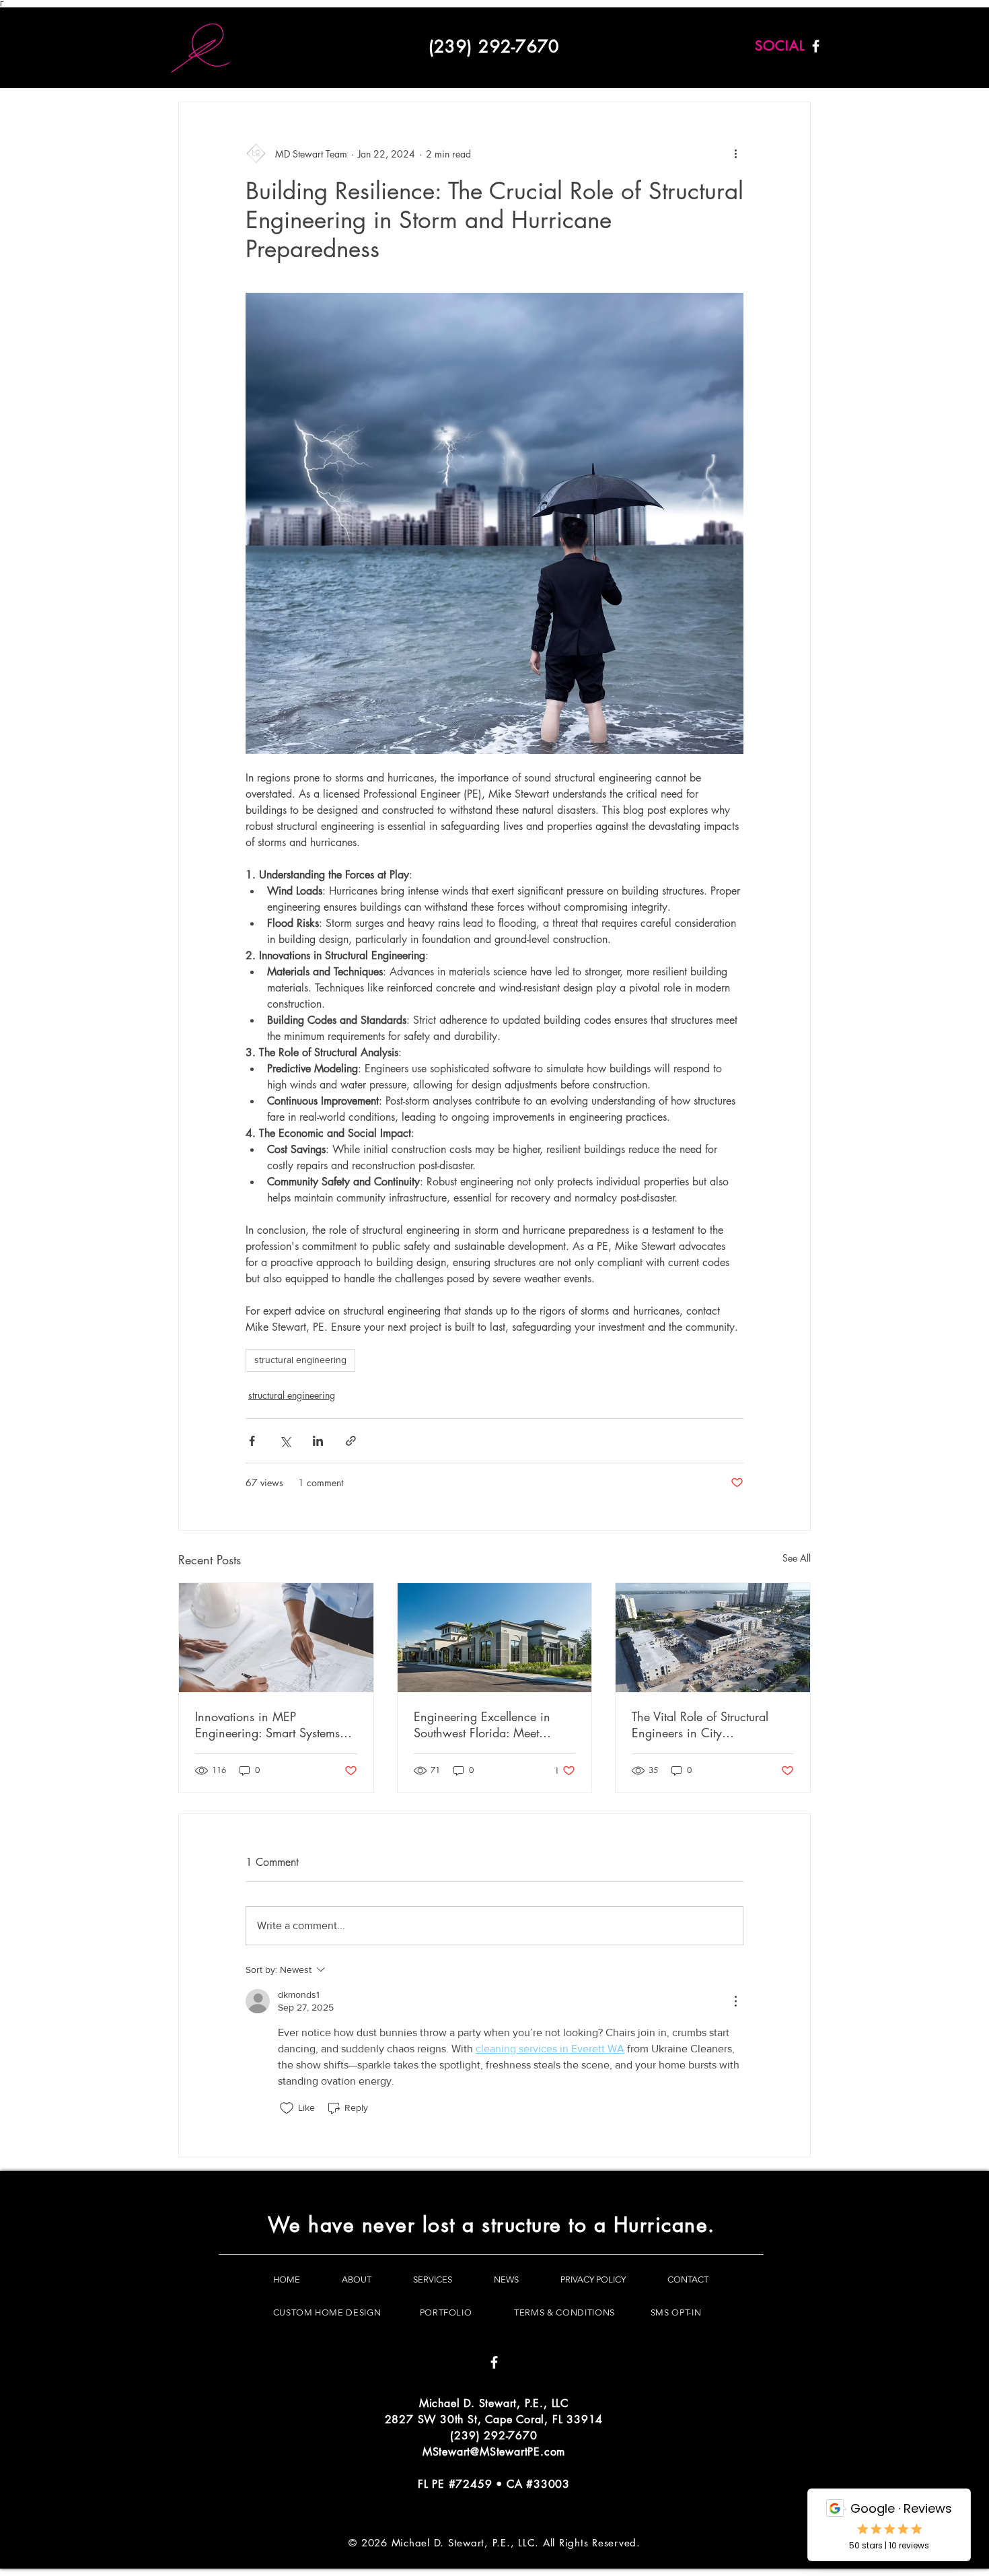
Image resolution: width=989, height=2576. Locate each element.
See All (797, 1558)
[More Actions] (735, 2001)
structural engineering (300, 1360)
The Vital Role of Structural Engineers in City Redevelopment (700, 1725)
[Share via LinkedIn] (318, 1441)
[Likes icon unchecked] (287, 2108)
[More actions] (735, 153)
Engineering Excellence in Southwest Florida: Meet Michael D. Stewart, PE (482, 1725)
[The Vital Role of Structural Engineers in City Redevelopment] (713, 1638)
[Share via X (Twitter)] (285, 1441)
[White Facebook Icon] (816, 46)
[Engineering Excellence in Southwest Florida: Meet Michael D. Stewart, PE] (495, 1638)
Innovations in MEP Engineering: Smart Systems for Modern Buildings (267, 1725)
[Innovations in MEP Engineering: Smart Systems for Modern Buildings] (276, 1638)
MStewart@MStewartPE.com (494, 2452)
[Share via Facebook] (252, 1441)
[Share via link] (351, 1441)
